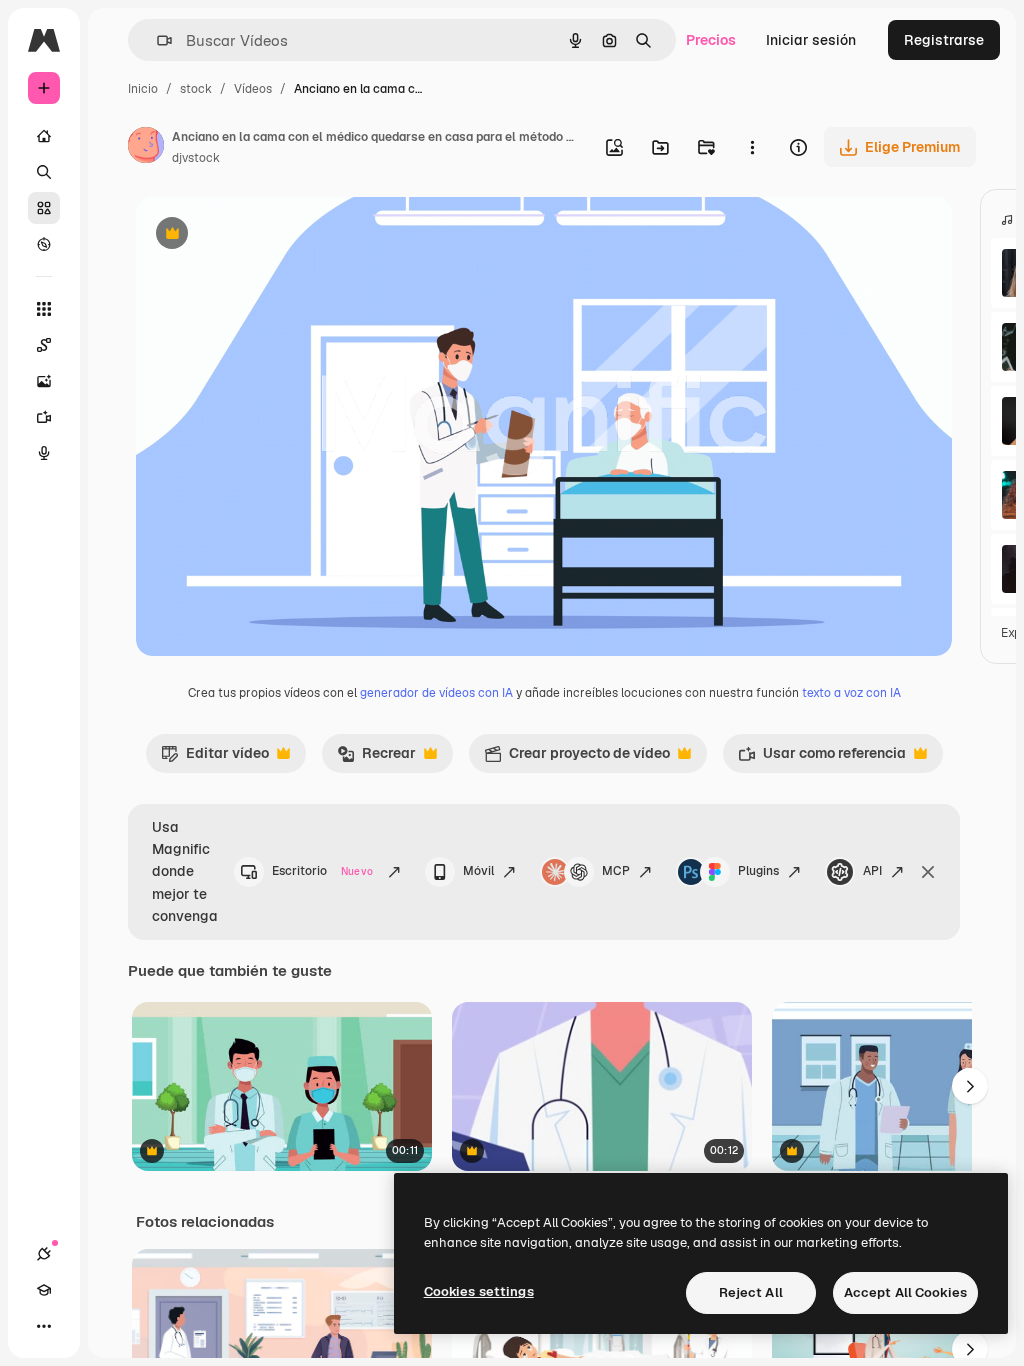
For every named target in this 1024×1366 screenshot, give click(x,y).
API (872, 871)
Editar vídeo (215, 758)
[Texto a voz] (44, 453)
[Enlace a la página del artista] (146, 148)
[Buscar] (44, 172)
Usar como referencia (822, 758)
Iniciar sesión (811, 40)
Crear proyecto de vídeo (577, 758)
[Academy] (44, 1290)
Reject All (751, 1292)
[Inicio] (44, 136)
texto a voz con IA (851, 693)
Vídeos (253, 89)
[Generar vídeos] (44, 417)
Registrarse (944, 40)
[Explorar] (44, 244)
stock (196, 89)
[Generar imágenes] (44, 381)
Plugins (758, 871)
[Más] (44, 1326)
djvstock (196, 158)
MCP (616, 871)
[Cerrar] (928, 872)
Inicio (143, 89)
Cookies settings (479, 1291)
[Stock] (44, 208)
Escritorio (322, 871)
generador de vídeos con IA (436, 693)
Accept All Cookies (905, 1292)
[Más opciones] (752, 147)
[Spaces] (44, 345)
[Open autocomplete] (156, 40)
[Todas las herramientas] (44, 309)
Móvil (478, 871)
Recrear (376, 758)
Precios (711, 40)
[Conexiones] (44, 1254)
